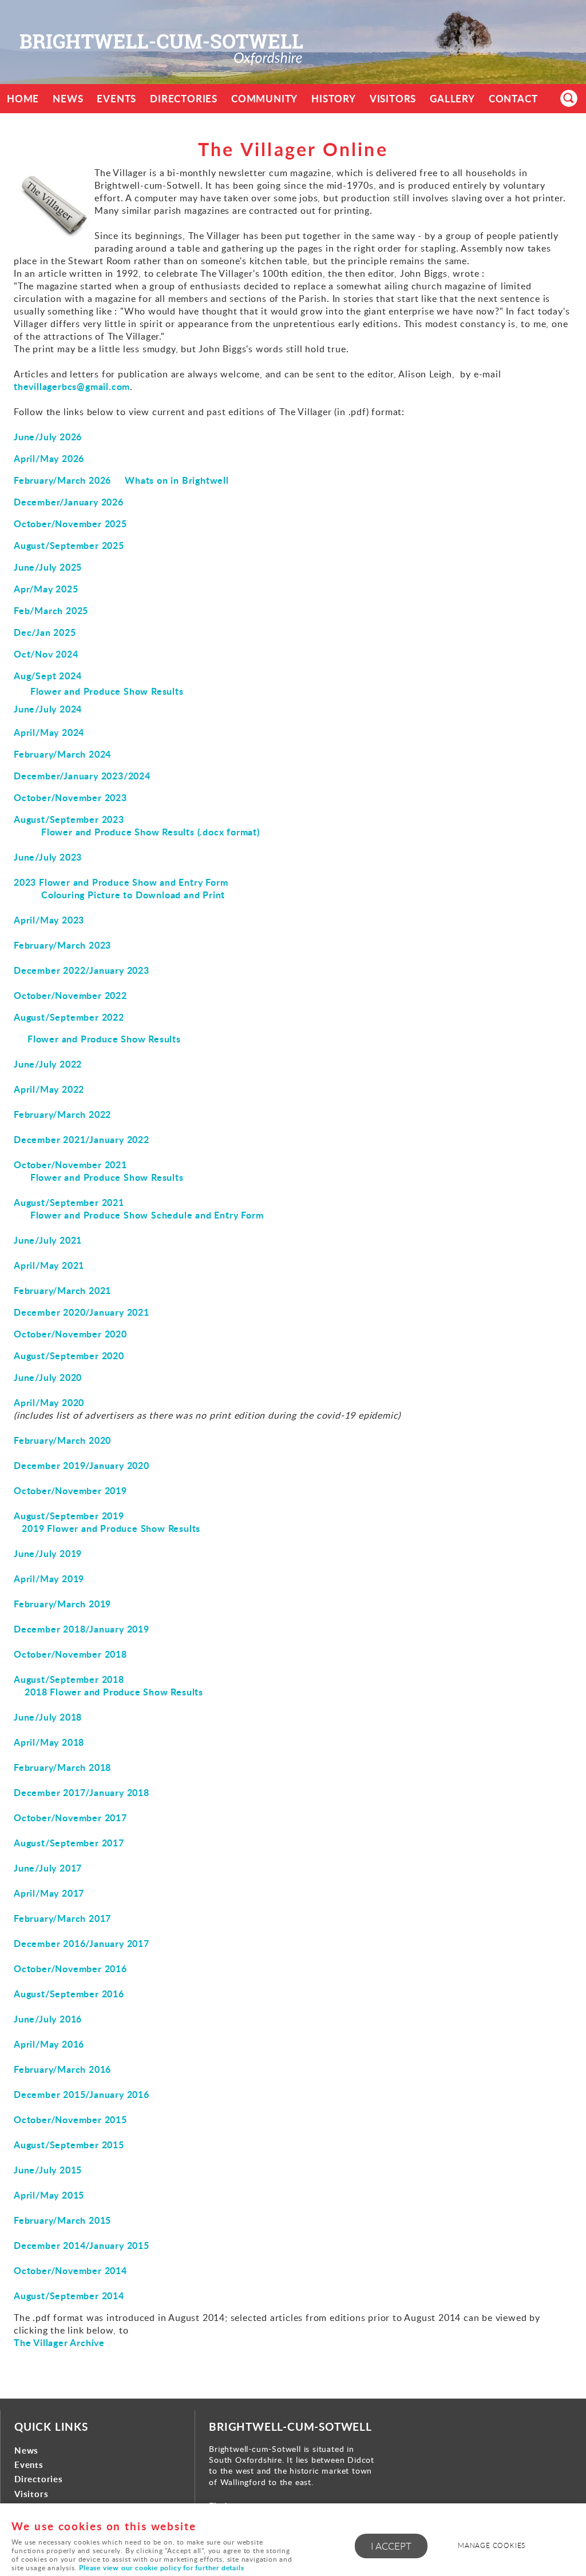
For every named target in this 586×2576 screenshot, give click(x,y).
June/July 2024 (48, 709)
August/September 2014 (69, 2296)
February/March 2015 (62, 2220)
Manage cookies (492, 2545)
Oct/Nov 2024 (46, 654)
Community (264, 99)
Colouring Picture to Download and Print (133, 895)
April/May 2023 (49, 920)
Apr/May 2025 (46, 589)
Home (23, 99)
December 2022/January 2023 (82, 970)
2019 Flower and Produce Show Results (111, 1528)
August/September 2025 (69, 545)
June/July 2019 (48, 1553)
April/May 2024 (49, 732)
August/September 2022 (69, 1017)
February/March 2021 (62, 1290)
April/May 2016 (49, 2044)
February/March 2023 (62, 945)
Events (116, 99)
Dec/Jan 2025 (45, 632)
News (68, 99)
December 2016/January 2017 (82, 1943)
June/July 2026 (48, 437)
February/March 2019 (62, 1604)
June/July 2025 (48, 567)
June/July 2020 (48, 1377)
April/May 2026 (49, 458)
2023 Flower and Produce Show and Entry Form (121, 882)
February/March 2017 (62, 1918)
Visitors (393, 99)
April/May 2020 (49, 1402)
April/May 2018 (49, 1742)
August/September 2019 (69, 1516)
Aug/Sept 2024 (47, 676)
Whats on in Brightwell (177, 480)
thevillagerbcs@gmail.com (72, 386)
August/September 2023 (69, 819)
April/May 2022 (49, 1089)
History (334, 99)
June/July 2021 (48, 1240)
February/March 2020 (62, 1440)
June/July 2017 (48, 1868)
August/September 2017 (69, 1843)
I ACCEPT (391, 2546)
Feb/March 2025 (51, 610)
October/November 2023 (70, 797)
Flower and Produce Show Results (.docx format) (151, 832)
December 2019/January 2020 (82, 1465)
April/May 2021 (49, 1265)
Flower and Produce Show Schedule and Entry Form (147, 1215)
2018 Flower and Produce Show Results (114, 1692)
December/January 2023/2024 (82, 776)
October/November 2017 (70, 1817)
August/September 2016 (69, 1994)
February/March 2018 (62, 1767)
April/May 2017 (49, 1893)
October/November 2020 (70, 1334)
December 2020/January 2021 (82, 1312)
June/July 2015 (48, 2170)
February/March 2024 (62, 754)
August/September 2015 (69, 2145)
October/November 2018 (70, 1654)
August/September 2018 (69, 1679)
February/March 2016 (62, 2069)
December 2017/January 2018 (82, 1792)
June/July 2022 (48, 1064)
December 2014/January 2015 (82, 2245)
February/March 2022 (62, 1114)
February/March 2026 (62, 480)
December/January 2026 (69, 502)
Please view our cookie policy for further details (161, 2568)
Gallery (452, 99)
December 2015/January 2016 (82, 2094)
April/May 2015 (49, 2195)
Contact (513, 99)
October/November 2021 (70, 1164)
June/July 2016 (48, 2019)
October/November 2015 (70, 2119)
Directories (184, 99)
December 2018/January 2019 (82, 1629)
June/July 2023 (48, 857)
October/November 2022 (70, 995)
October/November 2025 (70, 523)
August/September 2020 (69, 1355)
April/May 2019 (49, 1578)
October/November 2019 (70, 1490)
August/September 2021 (69, 1202)
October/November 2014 (70, 2270)
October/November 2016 (70, 1968)
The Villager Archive (59, 2342)
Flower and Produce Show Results (107, 691)
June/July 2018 (48, 1717)
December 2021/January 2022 (82, 1139)
